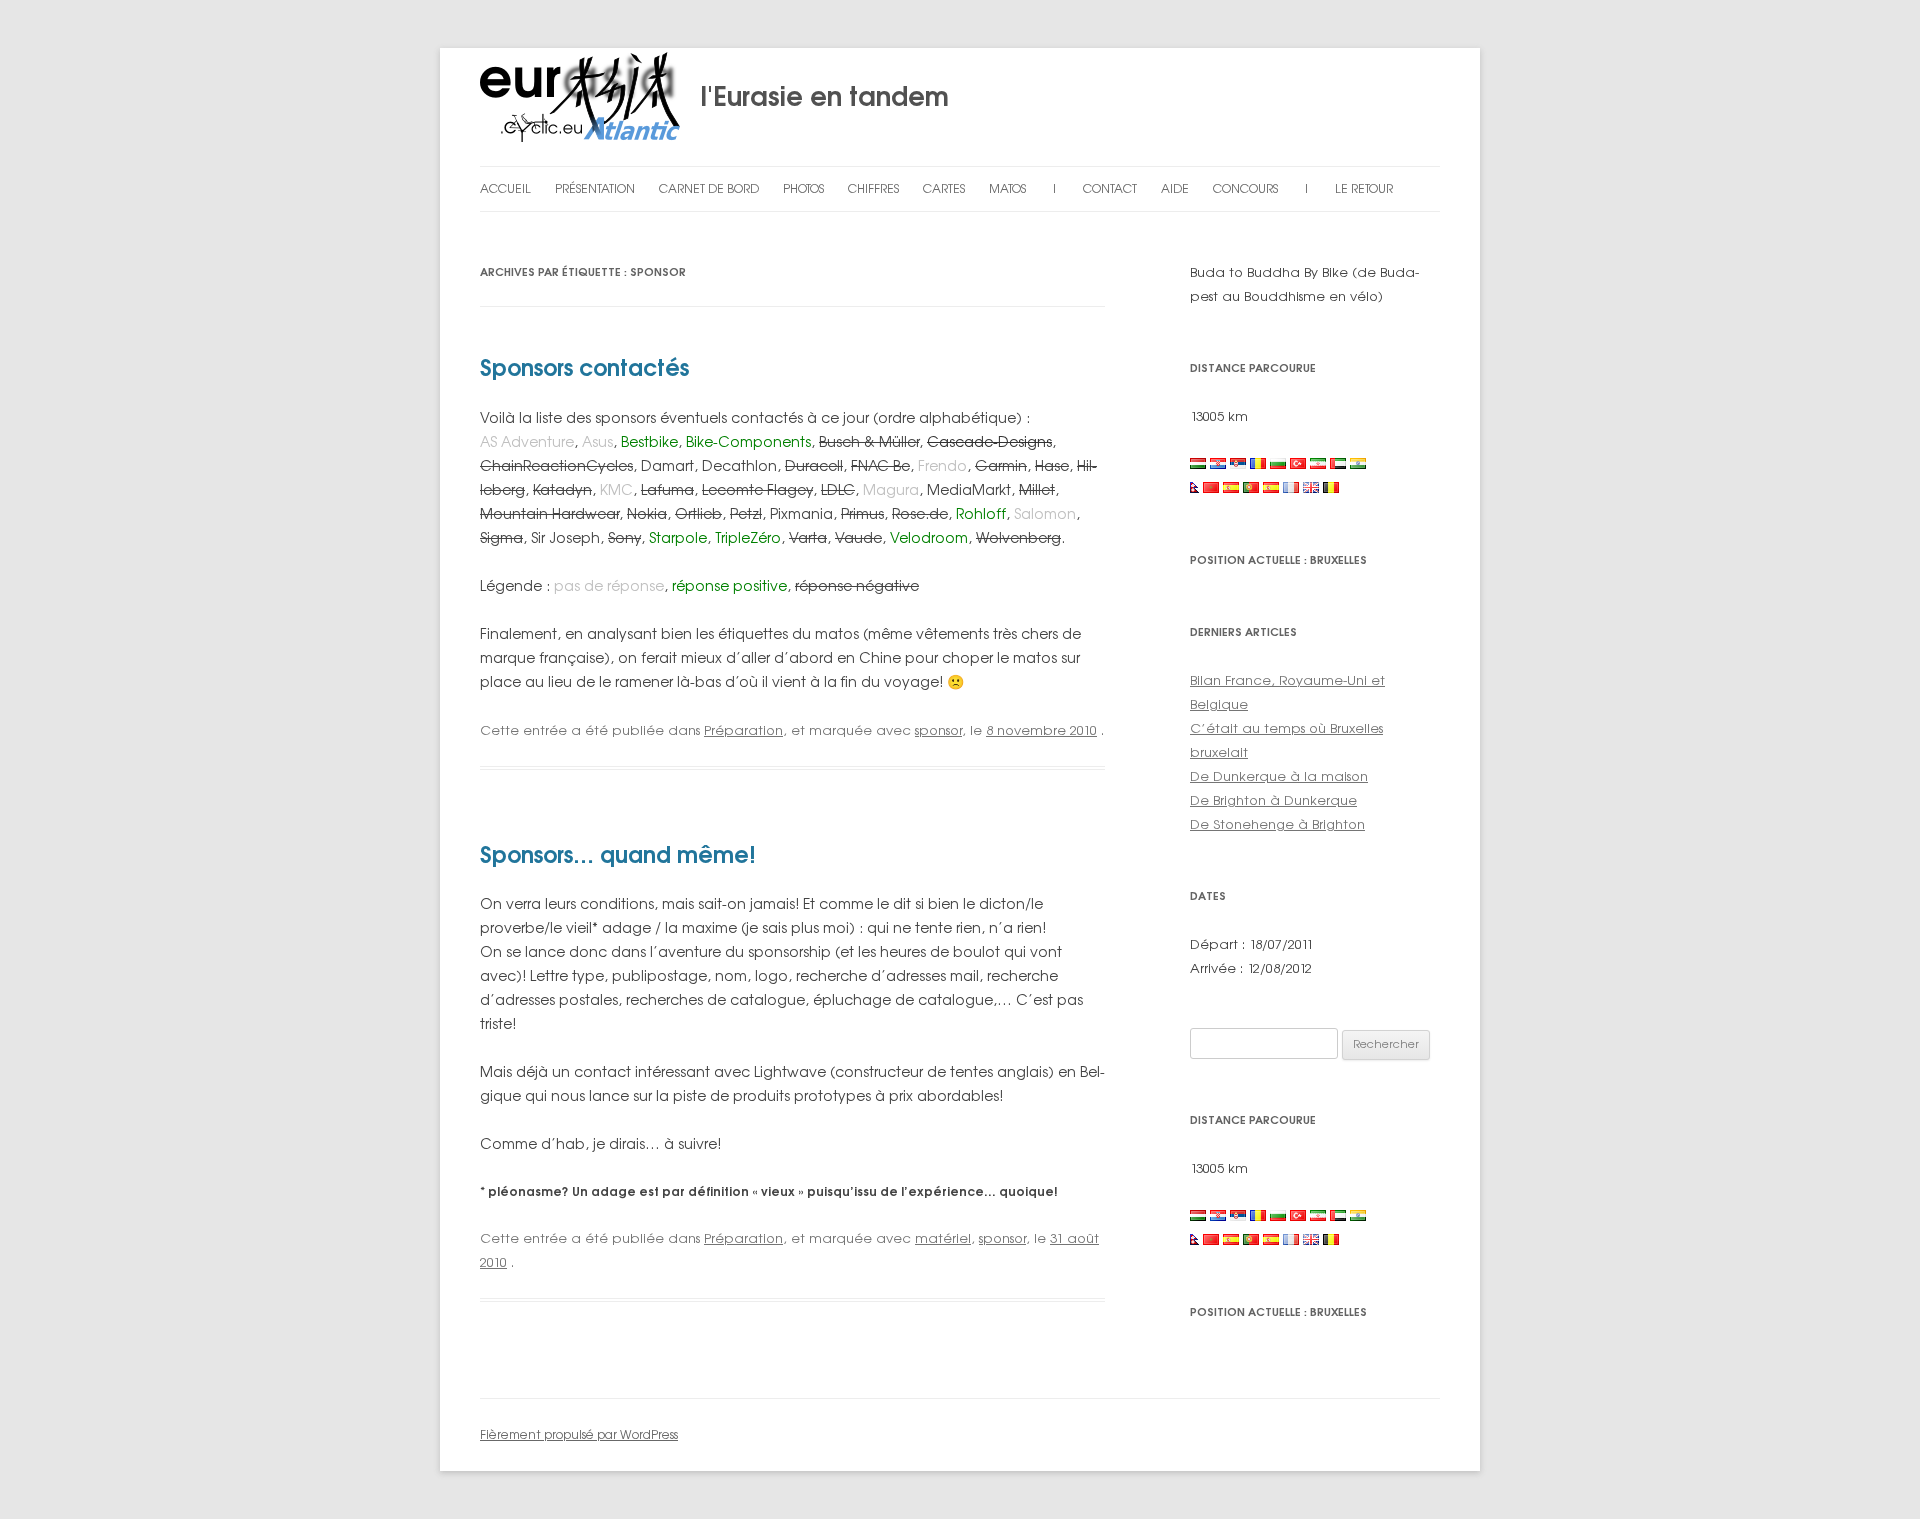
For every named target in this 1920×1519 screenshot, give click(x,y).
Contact (1110, 188)
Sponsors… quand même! (618, 854)
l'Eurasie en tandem (814, 96)
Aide (1175, 188)
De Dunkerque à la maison (1279, 776)
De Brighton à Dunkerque (1273, 800)
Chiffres (873, 188)
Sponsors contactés (584, 367)
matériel (943, 1238)
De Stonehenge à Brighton (1277, 824)
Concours (1245, 188)
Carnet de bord (709, 188)
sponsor (938, 730)
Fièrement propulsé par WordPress (579, 1434)
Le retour (1364, 188)
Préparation (743, 730)
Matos (1007, 188)
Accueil (505, 188)
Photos (803, 188)
